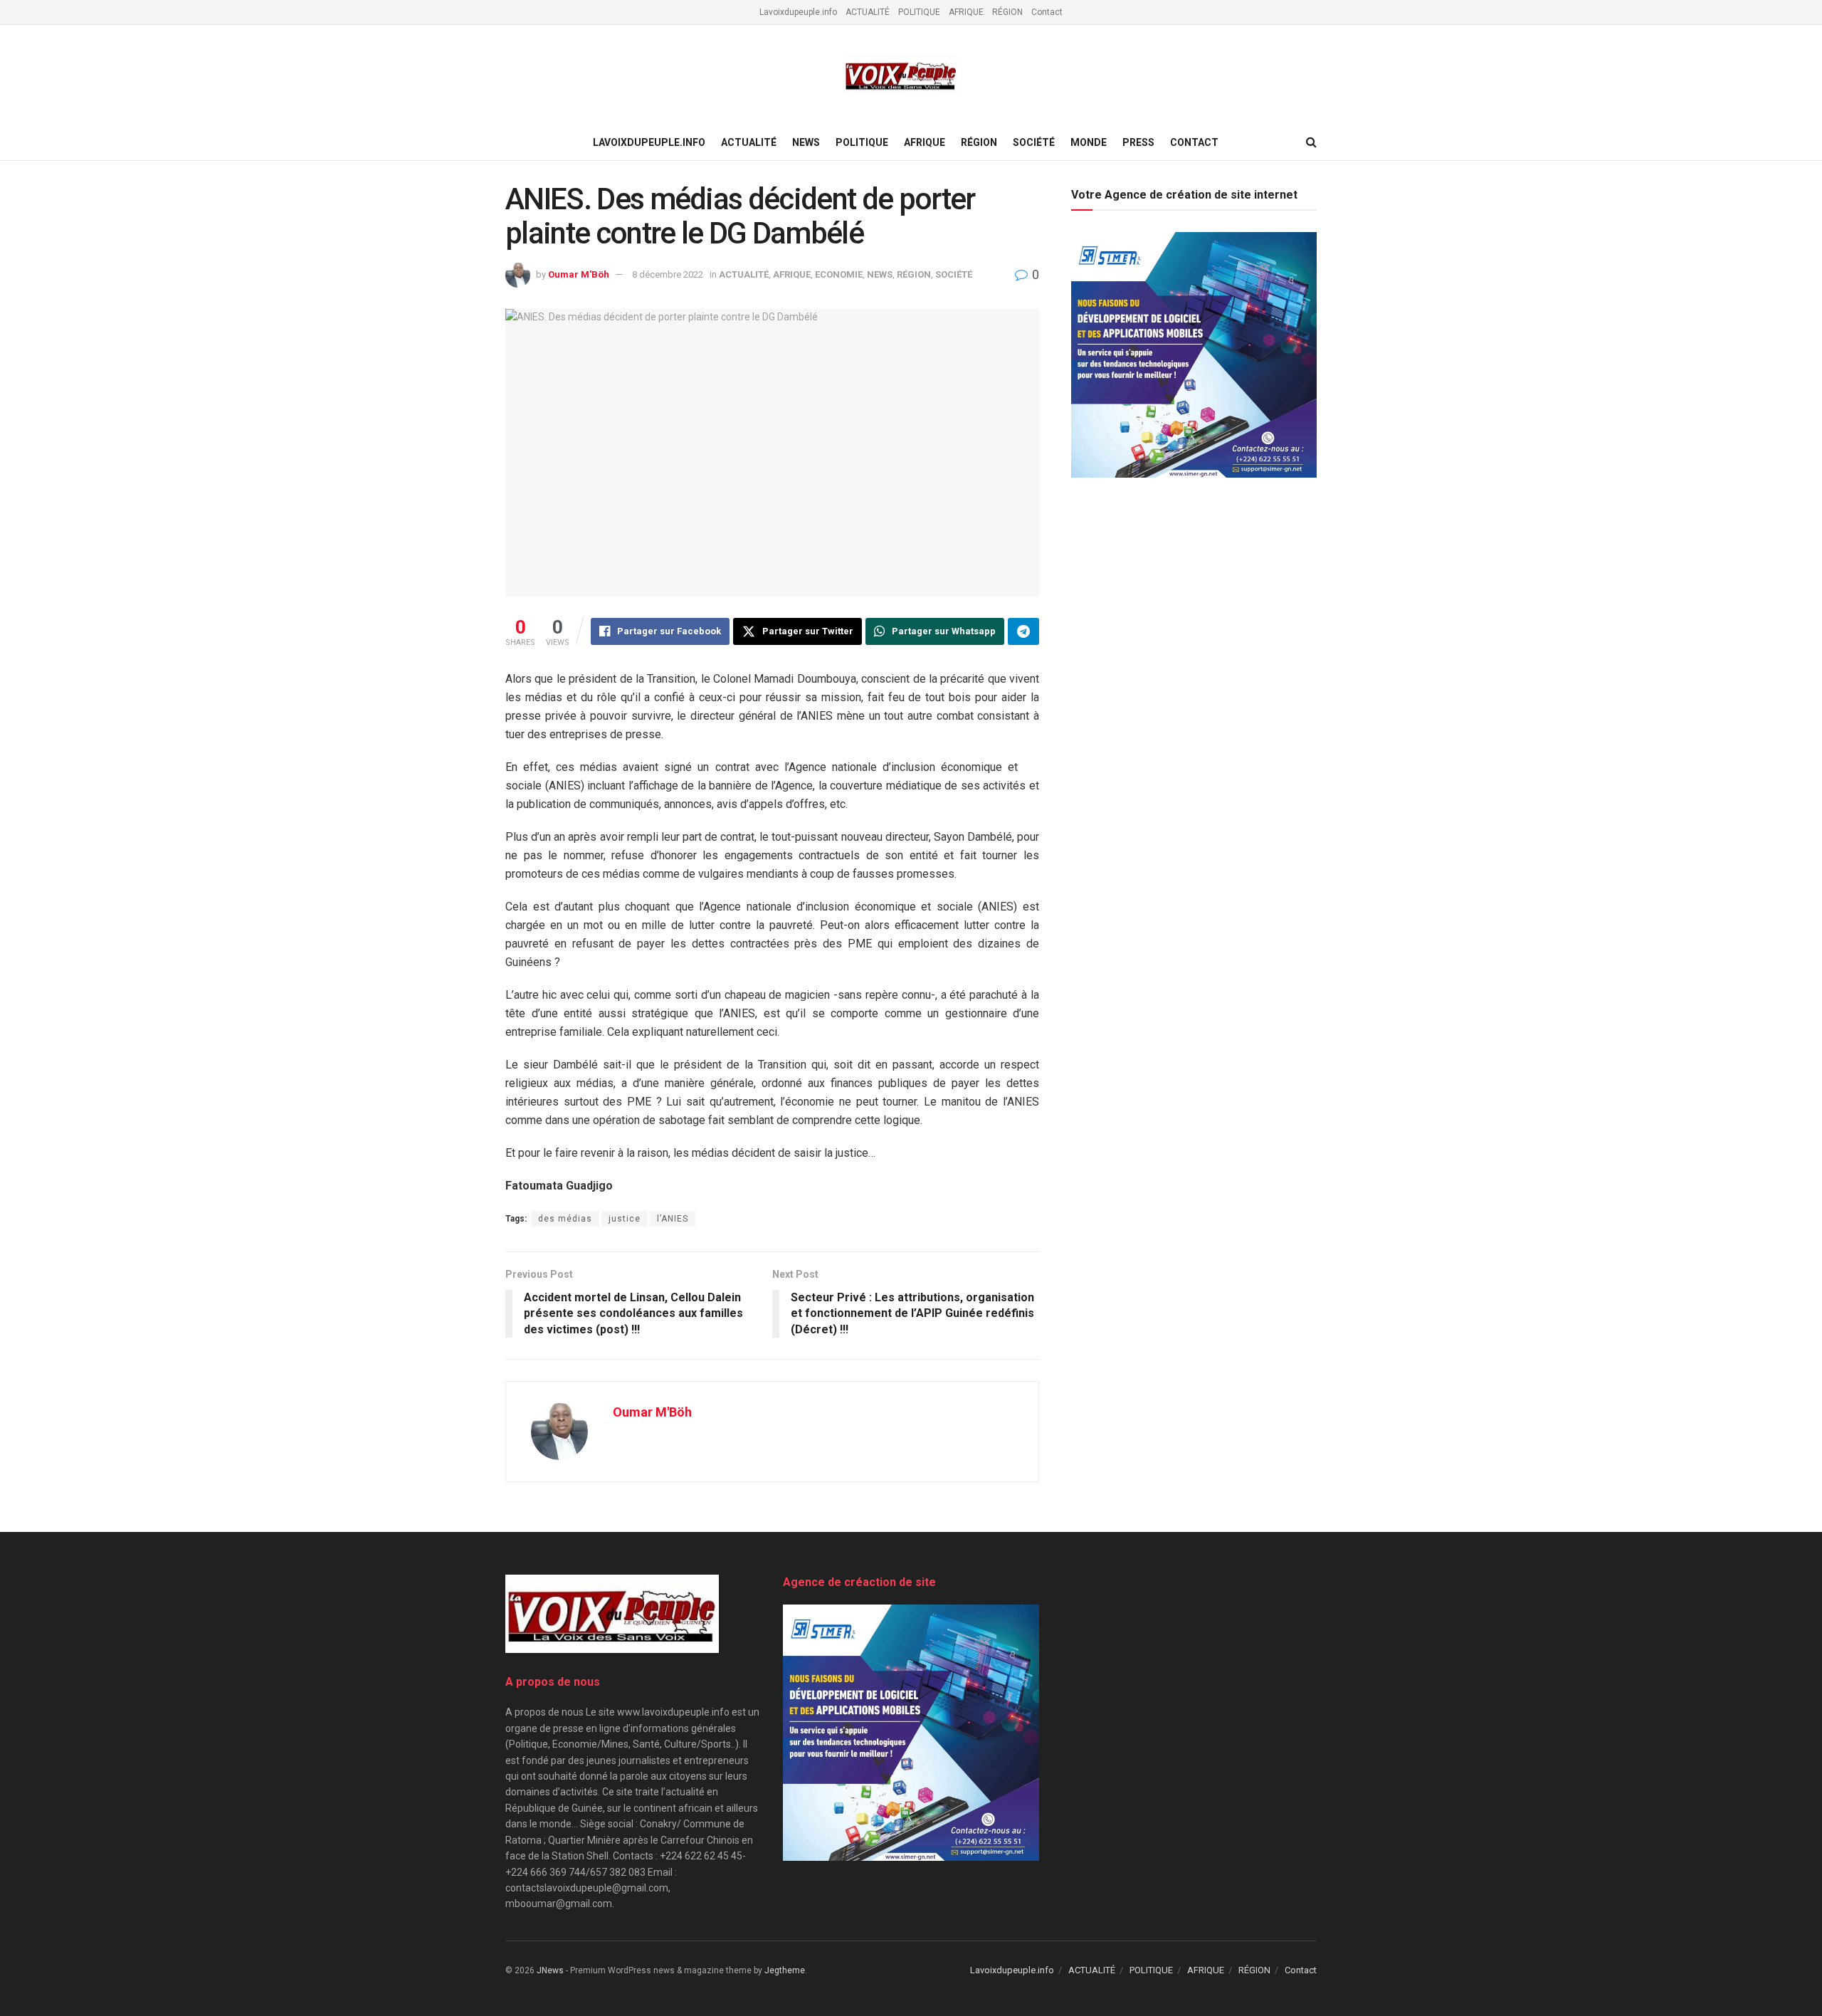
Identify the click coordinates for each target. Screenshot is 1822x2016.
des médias (565, 1219)
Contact (1047, 12)
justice (625, 1219)
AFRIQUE (966, 12)
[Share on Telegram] (1023, 631)
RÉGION (1007, 12)
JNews (550, 1970)
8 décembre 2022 (668, 274)
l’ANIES (673, 1219)
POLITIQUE (919, 12)
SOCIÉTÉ (1034, 142)
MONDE (1089, 142)
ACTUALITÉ (868, 12)
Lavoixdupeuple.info (798, 12)
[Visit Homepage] (901, 75)
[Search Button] (1311, 142)
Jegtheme (785, 1970)
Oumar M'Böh (579, 274)
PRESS (1138, 142)
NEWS (806, 142)
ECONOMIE (839, 274)
